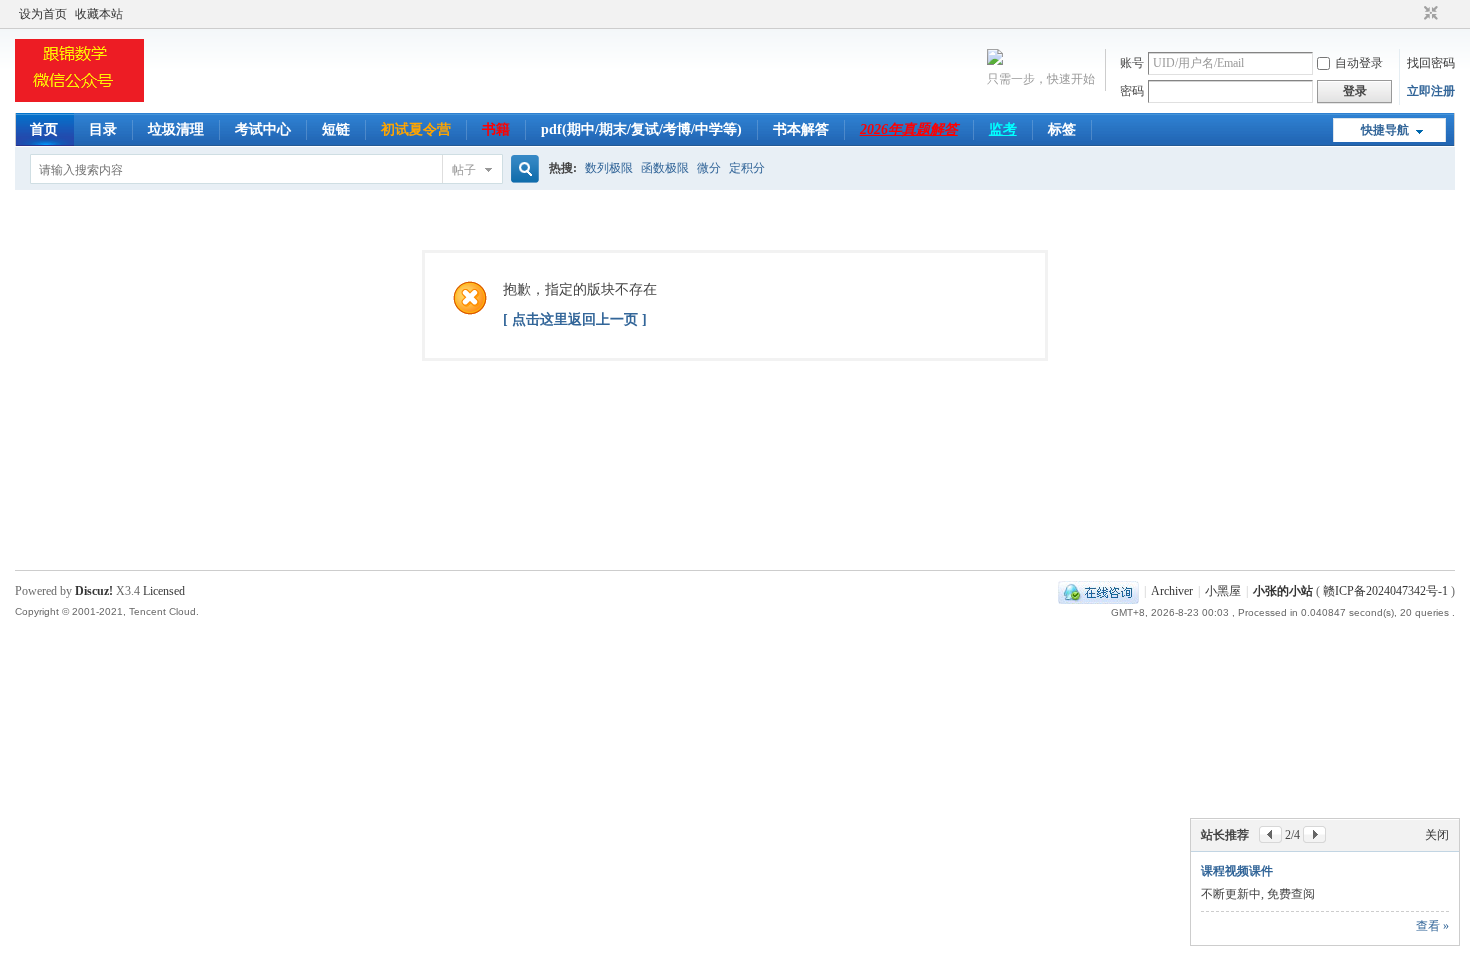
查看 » (1432, 926)
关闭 (1437, 835)
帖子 (464, 170)
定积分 (747, 168)
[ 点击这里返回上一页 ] (575, 319)
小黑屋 (1223, 591)
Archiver (1172, 591)
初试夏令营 (416, 129)
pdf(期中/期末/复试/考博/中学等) (641, 129)
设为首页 (43, 14)
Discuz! (94, 591)
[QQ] (1098, 591)
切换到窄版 (1428, 14)
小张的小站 (1283, 591)
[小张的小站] (79, 101)
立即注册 (1431, 91)
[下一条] (1314, 834)
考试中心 (263, 129)
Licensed (164, 591)
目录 (103, 129)
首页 (44, 129)
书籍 (496, 129)
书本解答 (801, 129)
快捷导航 (1385, 130)
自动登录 (1359, 63)
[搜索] (522, 169)
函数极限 (665, 168)
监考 (1003, 129)
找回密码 (1431, 63)
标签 (1062, 129)
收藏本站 (99, 14)
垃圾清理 (176, 129)
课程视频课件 (1237, 871)
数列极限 (609, 168)
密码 (1132, 91)
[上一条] (1270, 834)
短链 (336, 129)
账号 (1132, 63)
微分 (709, 168)
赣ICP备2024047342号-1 (1385, 591)
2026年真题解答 (909, 129)
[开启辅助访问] (1412, 14)
